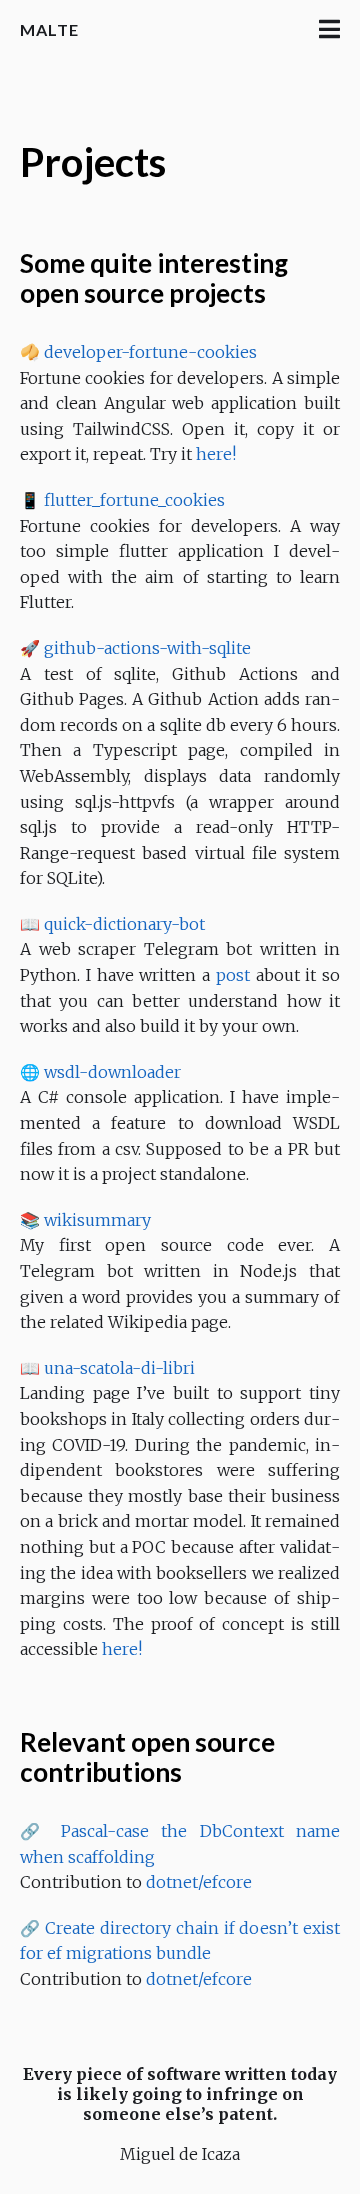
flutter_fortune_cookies (134, 500)
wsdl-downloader (112, 1072)
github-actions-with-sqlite (147, 648)
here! (216, 454)
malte (49, 29)
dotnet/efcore (199, 1882)
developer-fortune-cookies (150, 352)
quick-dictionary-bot (124, 924)
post (233, 975)
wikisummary (97, 1220)
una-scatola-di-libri (119, 1368)
